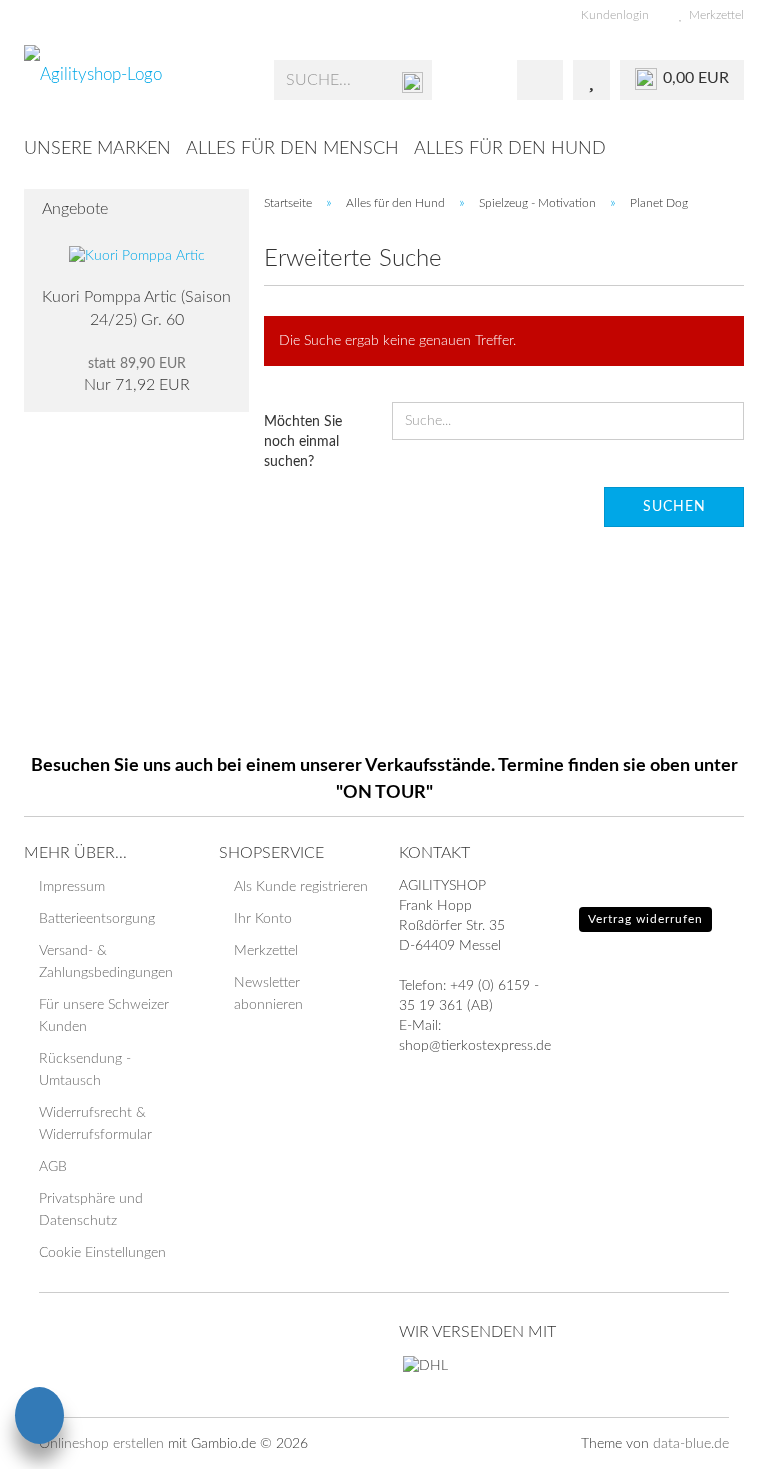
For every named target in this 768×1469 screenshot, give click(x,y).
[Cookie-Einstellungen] (39, 1419)
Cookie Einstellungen (102, 1253)
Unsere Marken (97, 149)
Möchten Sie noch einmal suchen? (303, 442)
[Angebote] (228, 209)
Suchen (674, 507)
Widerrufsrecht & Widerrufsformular (95, 1124)
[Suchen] (413, 81)
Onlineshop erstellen (101, 1444)
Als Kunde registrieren (301, 887)
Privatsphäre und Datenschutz (91, 1210)
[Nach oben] (713, 1439)
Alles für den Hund (510, 149)
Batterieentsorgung (97, 919)
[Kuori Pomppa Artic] (137, 256)
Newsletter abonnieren (268, 994)
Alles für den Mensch (292, 149)
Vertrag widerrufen (645, 919)
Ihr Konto (263, 919)
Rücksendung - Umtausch (85, 1070)
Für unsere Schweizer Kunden (104, 1016)
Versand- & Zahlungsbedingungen (106, 962)
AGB (53, 1167)
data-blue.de (691, 1444)
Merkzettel (713, 15)
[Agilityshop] (134, 80)
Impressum (72, 887)
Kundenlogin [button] (612, 15)
